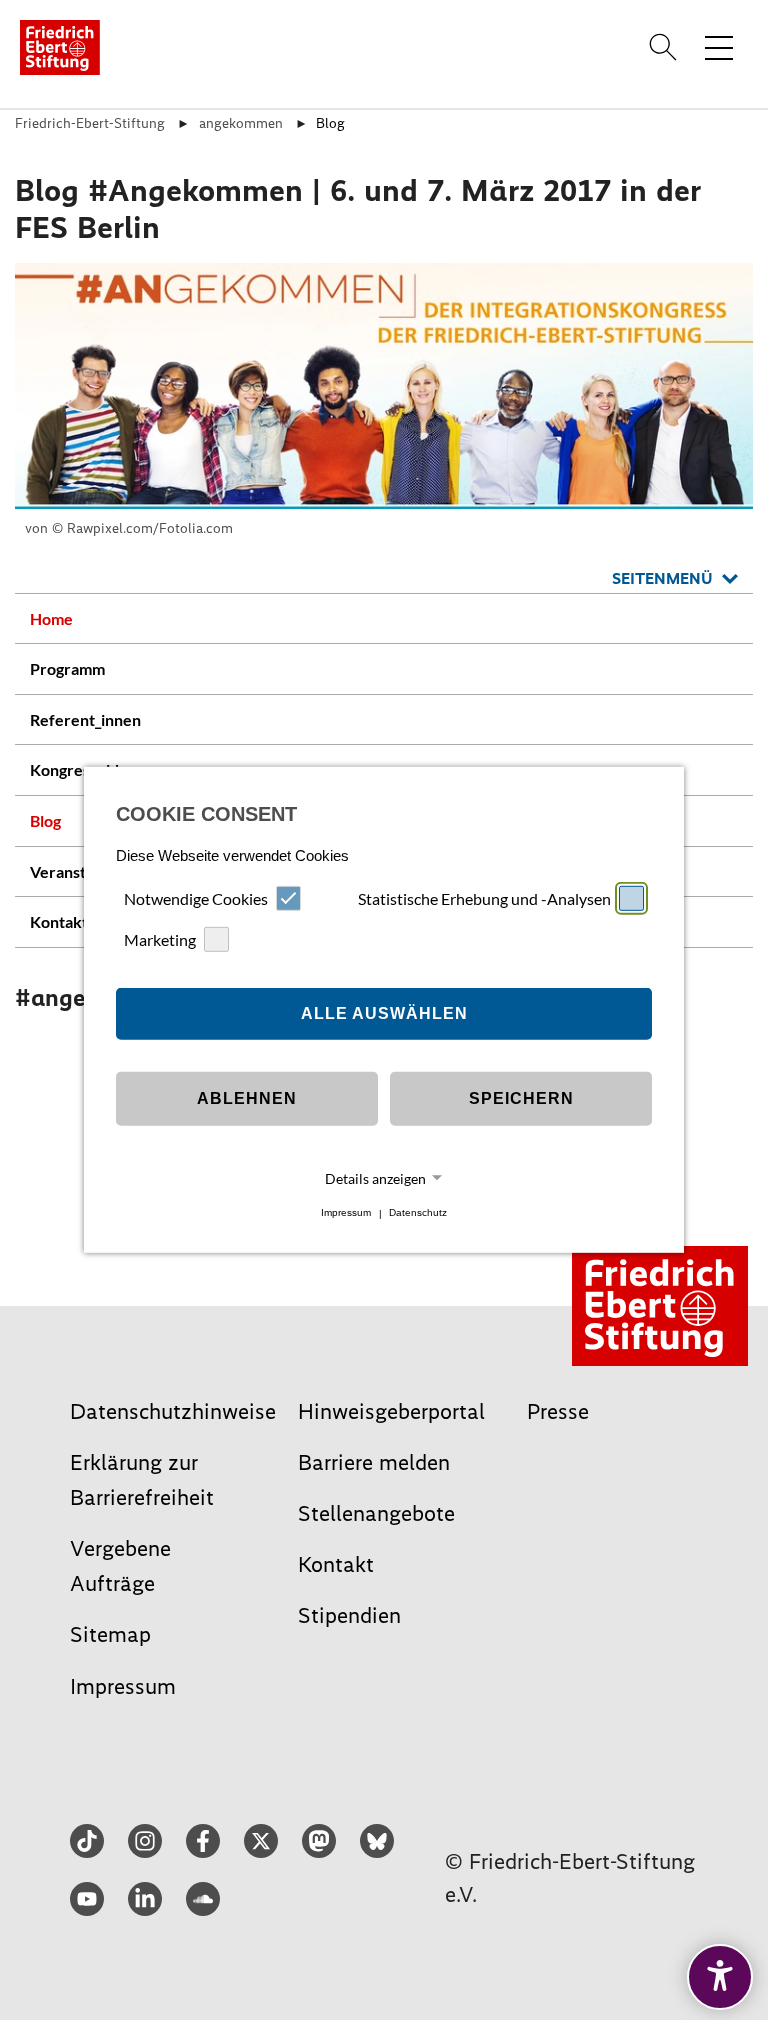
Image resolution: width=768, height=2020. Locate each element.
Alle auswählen (384, 1013)
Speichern (521, 1098)
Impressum (346, 1213)
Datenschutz (418, 1213)
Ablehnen (247, 1098)
